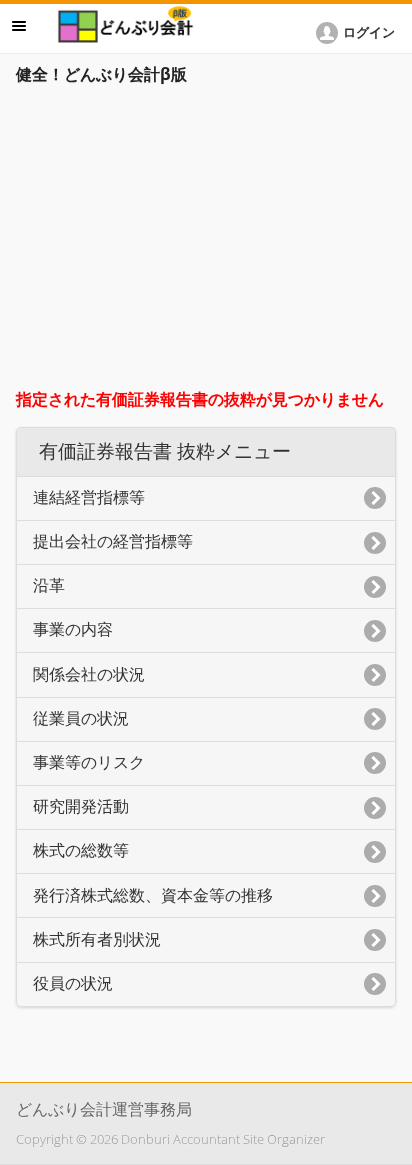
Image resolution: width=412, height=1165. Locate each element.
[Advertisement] (206, 242)
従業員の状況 (81, 718)
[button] (359, 33)
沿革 (49, 585)
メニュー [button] (19, 26)
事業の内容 (73, 629)
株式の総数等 (81, 850)
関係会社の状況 (89, 674)
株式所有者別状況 (97, 939)
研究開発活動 (81, 806)
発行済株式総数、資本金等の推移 (153, 895)
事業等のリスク (89, 762)
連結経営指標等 (89, 497)
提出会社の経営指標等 (113, 541)
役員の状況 (73, 983)
